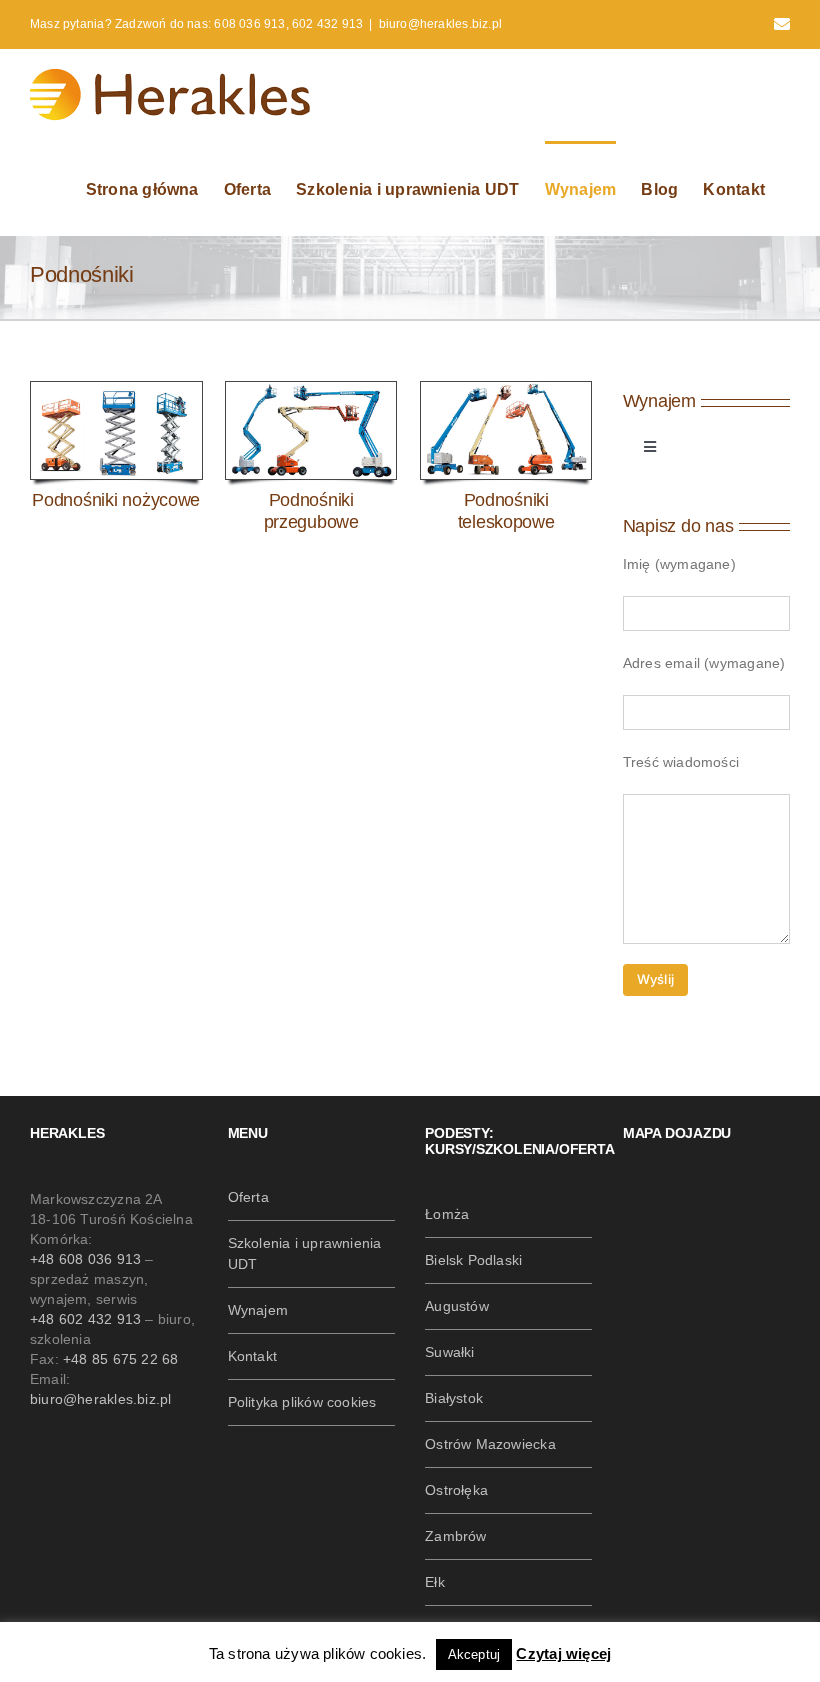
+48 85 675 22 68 (120, 1359)
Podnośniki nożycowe (116, 500)
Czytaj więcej (563, 1653)
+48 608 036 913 (85, 1259)
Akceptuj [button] (474, 1654)
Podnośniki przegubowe (311, 511)
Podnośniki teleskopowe (506, 511)
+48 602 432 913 (85, 1319)
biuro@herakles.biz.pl (440, 24)
